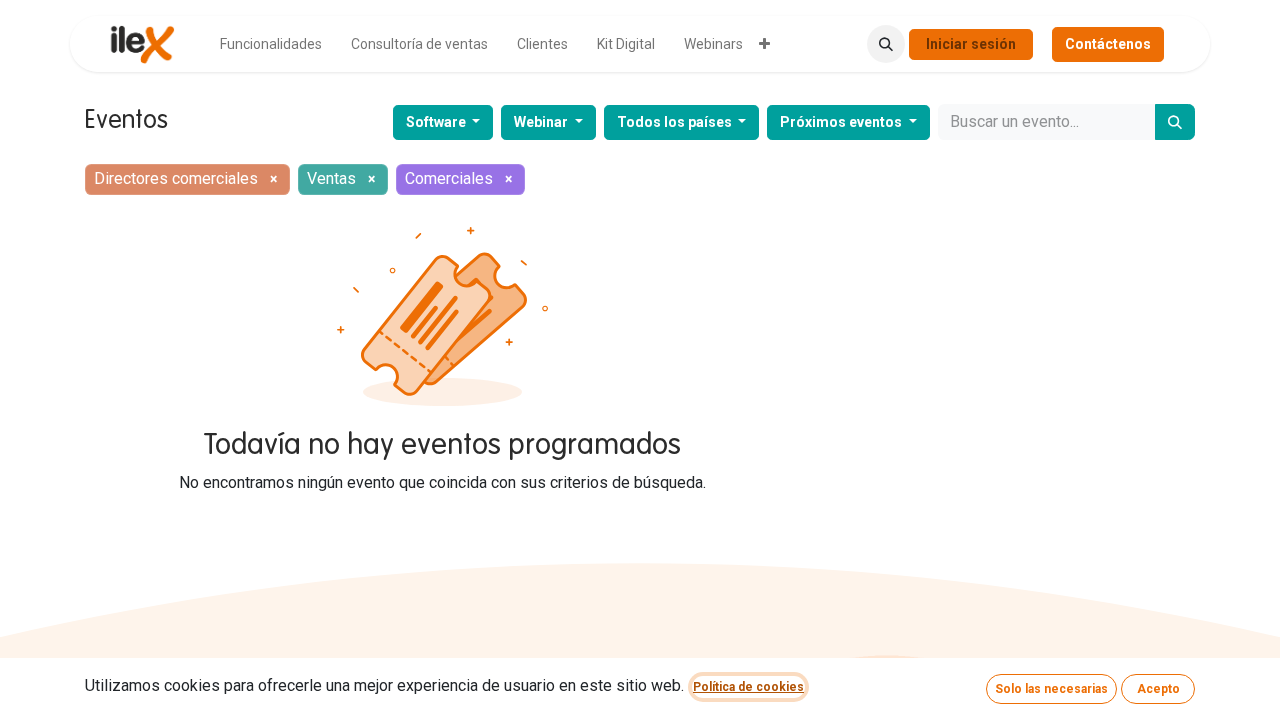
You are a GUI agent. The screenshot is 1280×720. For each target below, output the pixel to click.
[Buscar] (1175, 122)
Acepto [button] (1158, 689)
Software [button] (437, 122)
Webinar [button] (542, 122)
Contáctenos (1108, 44)
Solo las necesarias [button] (1051, 689)
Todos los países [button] (676, 122)
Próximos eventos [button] (842, 122)
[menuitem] (271, 44)
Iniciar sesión (971, 44)
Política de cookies (748, 687)
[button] (886, 44)
